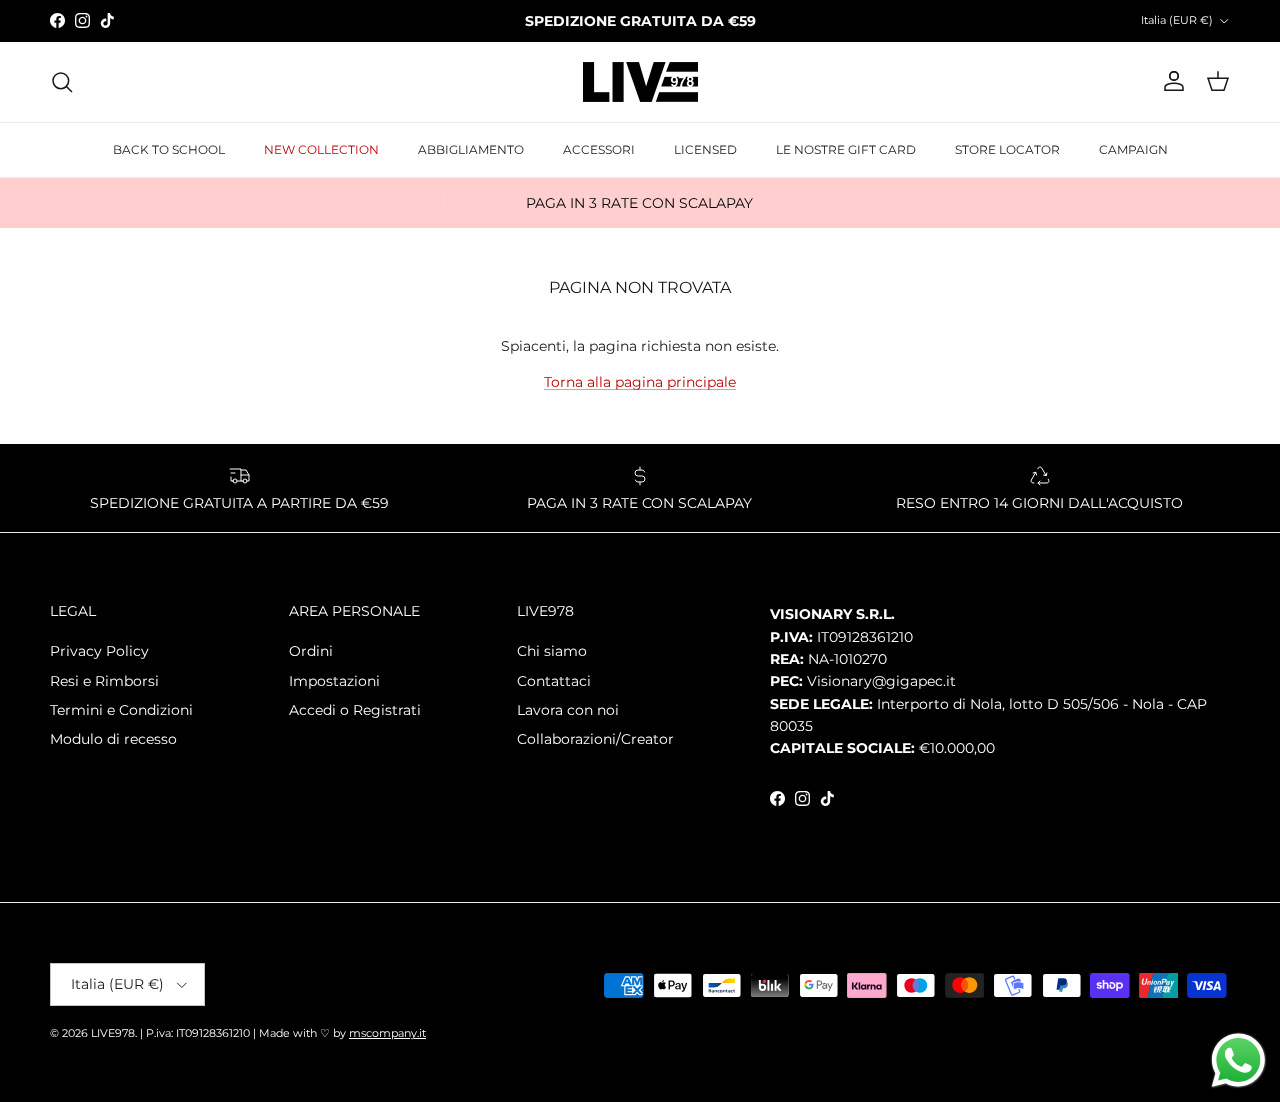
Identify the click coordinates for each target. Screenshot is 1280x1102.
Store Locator (1007, 149)
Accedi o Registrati (355, 710)
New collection (321, 149)
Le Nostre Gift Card (846, 149)
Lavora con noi (568, 710)
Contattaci (554, 681)
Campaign (1133, 149)
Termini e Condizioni (121, 710)
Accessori (599, 149)
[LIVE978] (640, 82)
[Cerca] (62, 82)
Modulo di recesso (113, 739)
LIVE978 (113, 1033)
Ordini (311, 651)
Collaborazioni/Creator (595, 739)
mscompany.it (387, 1033)
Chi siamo (552, 651)
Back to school (169, 149)
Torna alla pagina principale (640, 382)
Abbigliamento (471, 149)
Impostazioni (334, 681)
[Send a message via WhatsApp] (1238, 1060)
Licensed (705, 149)
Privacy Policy (99, 651)
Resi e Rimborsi (104, 681)
